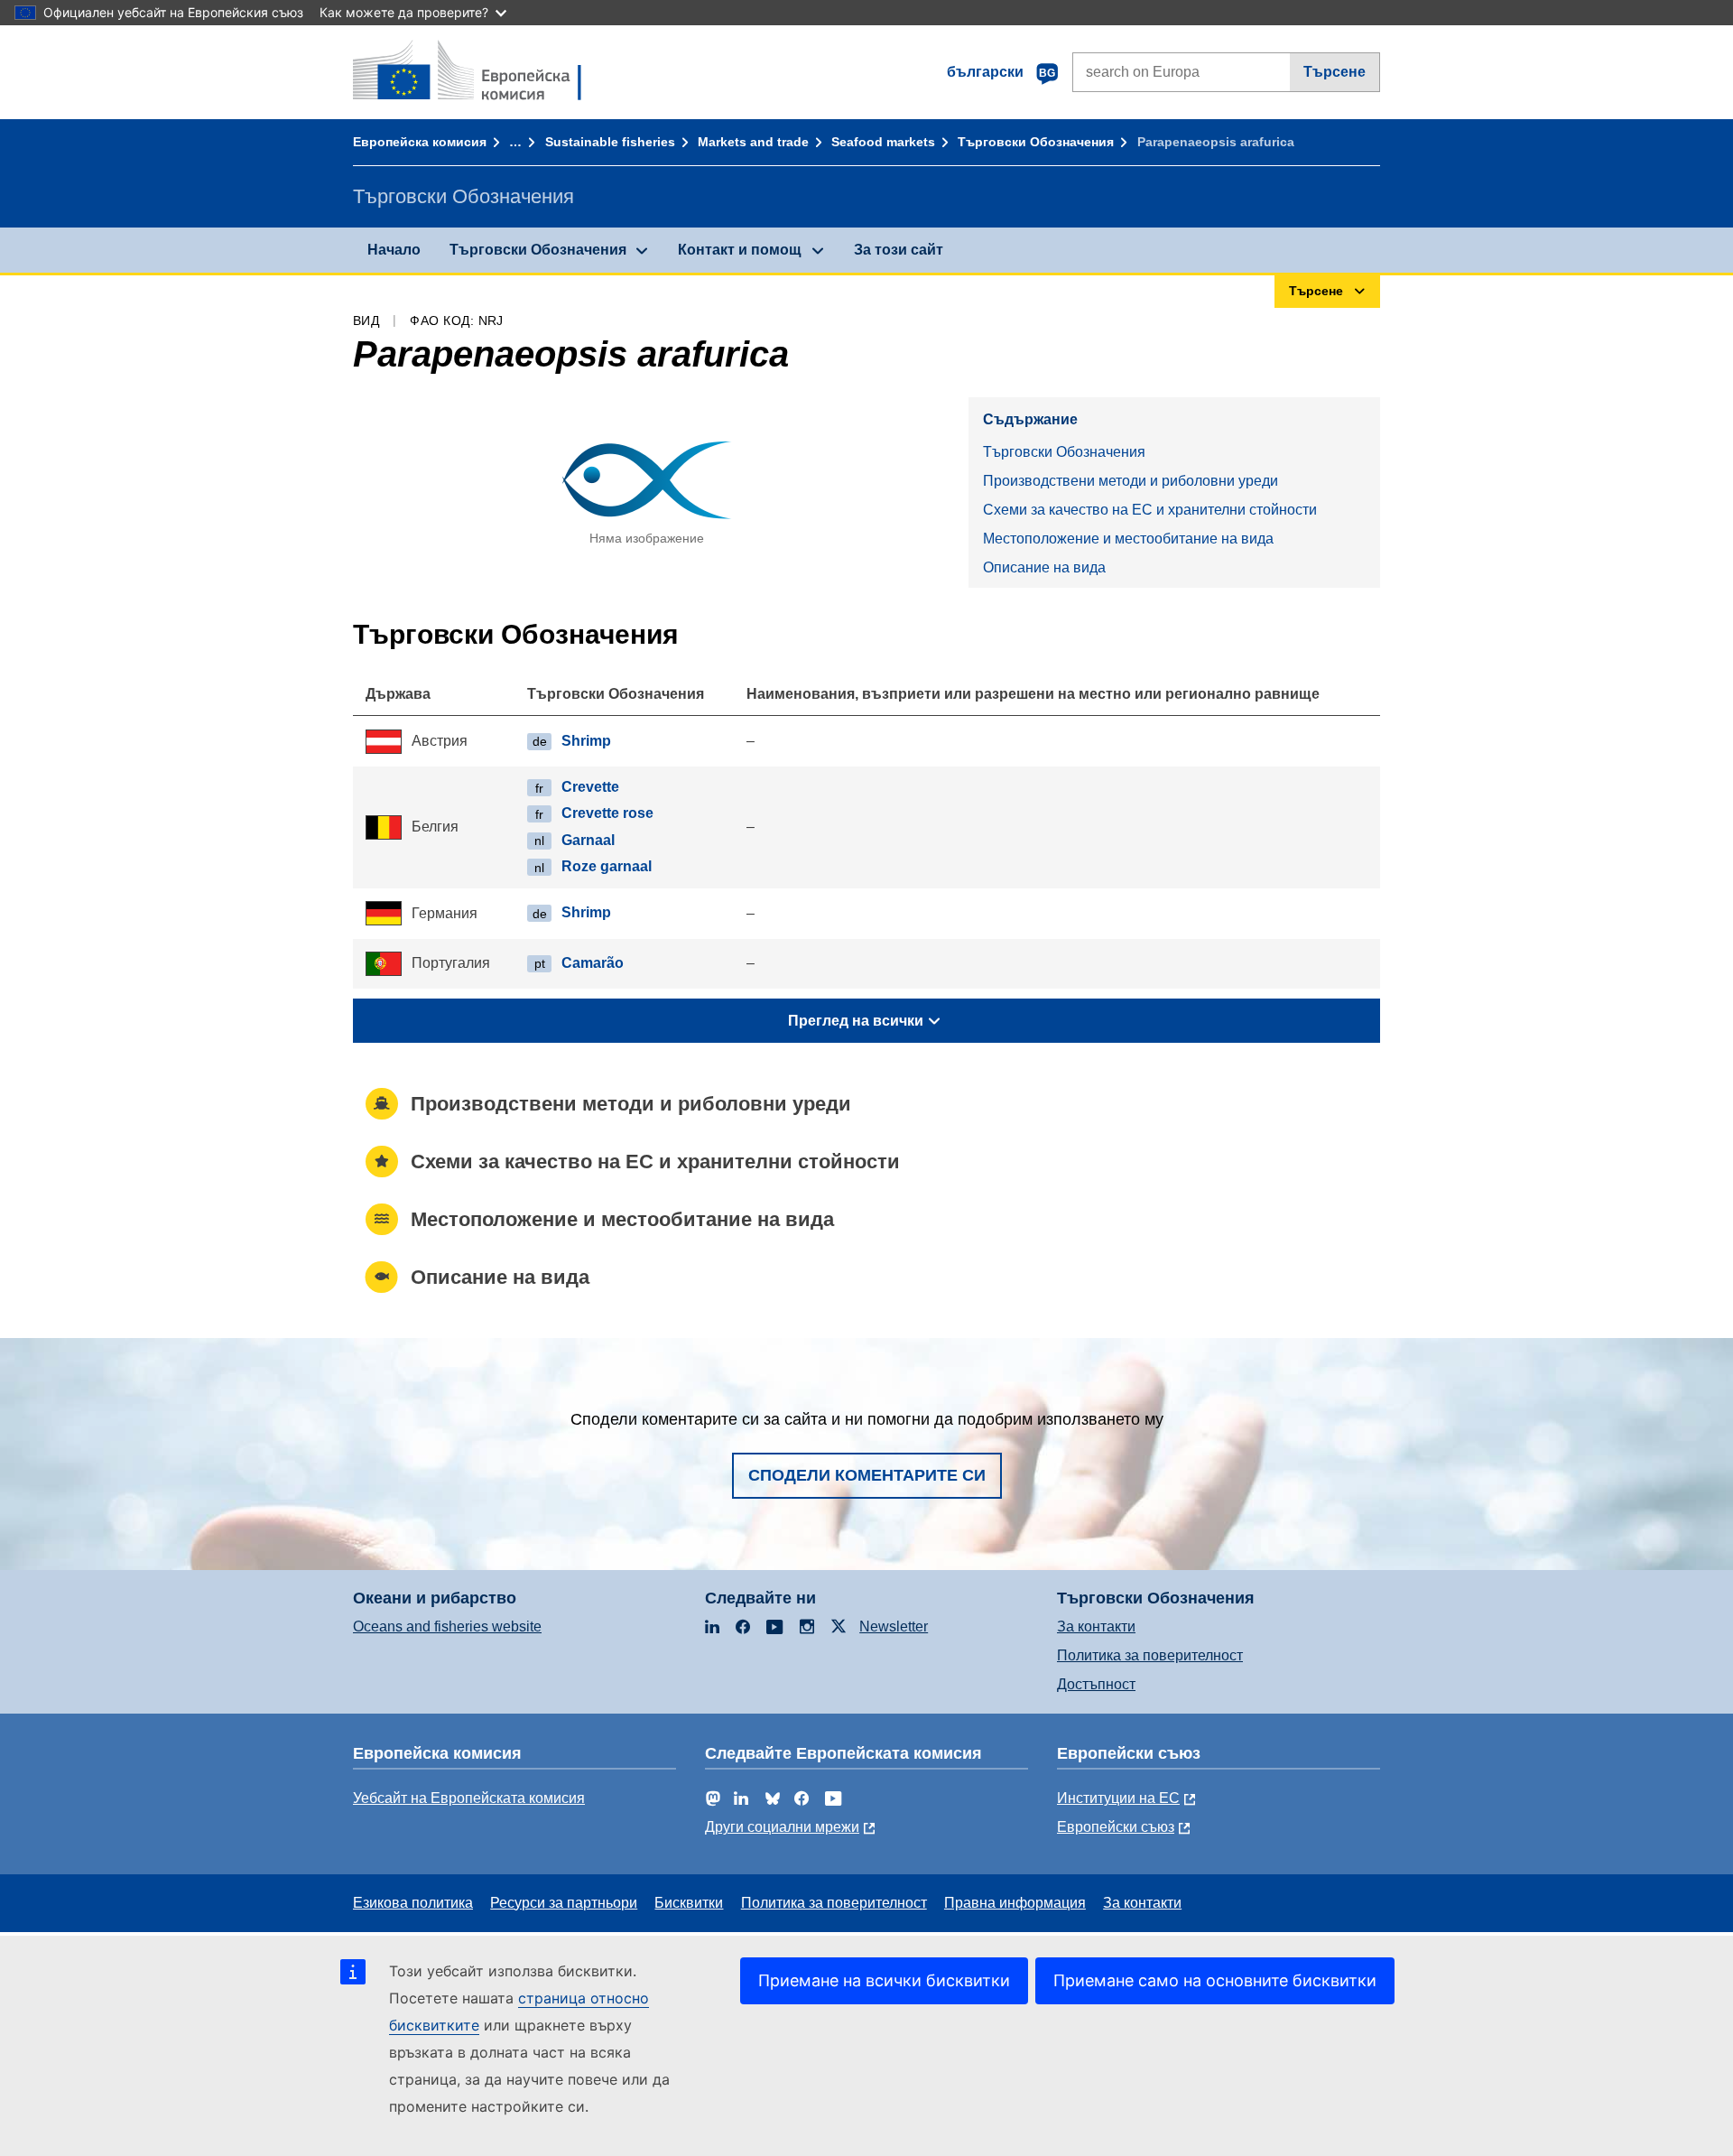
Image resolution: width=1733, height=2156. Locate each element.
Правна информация (1015, 1903)
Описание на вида (1044, 567)
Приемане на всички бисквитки (884, 1980)
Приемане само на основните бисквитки (1215, 1980)
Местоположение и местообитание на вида (1128, 539)
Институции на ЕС (1118, 1798)
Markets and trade (753, 142)
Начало (394, 250)
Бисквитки (689, 1903)
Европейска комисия (420, 142)
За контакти (1096, 1626)
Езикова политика (413, 1903)
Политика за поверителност (1150, 1655)
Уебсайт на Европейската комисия (469, 1798)
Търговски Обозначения (1036, 142)
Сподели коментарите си (867, 1475)
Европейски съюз (1116, 1827)
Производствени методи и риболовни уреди (1131, 481)
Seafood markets (883, 142)
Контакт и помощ (740, 250)
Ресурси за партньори (564, 1903)
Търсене (1335, 72)
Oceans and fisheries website (447, 1626)
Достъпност (1096, 1684)
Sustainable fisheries (610, 142)
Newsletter (894, 1626)
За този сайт (899, 250)
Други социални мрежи (782, 1827)
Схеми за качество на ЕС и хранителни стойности (1150, 510)
